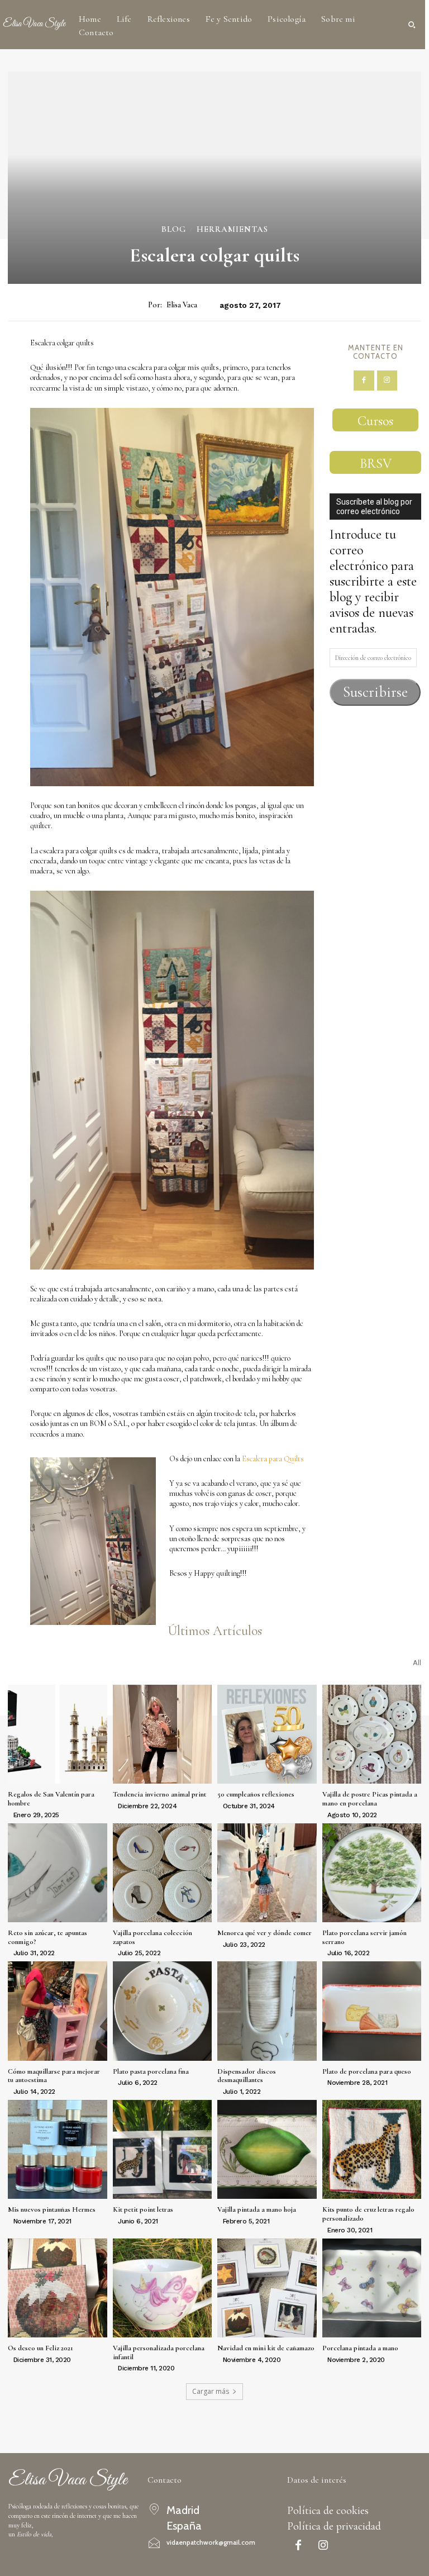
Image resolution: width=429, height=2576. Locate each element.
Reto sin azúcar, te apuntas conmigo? (47, 1937)
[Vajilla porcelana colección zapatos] (163, 1873)
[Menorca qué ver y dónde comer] (267, 1873)
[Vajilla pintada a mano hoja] (267, 2150)
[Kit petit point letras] (163, 2150)
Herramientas (232, 229)
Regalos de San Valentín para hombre (51, 1799)
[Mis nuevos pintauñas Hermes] (58, 2150)
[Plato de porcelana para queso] (372, 2011)
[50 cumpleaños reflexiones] (267, 1734)
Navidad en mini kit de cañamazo (266, 2348)
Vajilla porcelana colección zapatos (152, 1937)
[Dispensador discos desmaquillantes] (267, 2011)
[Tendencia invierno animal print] (163, 1734)
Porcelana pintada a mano (360, 2348)
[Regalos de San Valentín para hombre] (58, 1734)
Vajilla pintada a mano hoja (257, 2209)
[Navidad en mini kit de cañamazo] (267, 2288)
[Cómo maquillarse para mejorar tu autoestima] (58, 2011)
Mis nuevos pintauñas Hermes (52, 2209)
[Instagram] (387, 381)
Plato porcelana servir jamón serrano (364, 1937)
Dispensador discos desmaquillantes (247, 2076)
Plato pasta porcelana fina (151, 2071)
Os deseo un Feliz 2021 (40, 2348)
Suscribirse (375, 692)
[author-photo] (9, 1814)
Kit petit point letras (143, 2209)
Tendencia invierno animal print (159, 1794)
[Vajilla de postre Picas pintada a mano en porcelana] (372, 1734)
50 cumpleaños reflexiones (256, 1794)
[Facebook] (364, 381)
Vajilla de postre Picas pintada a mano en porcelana (370, 1799)
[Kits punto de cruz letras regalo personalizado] (372, 2150)
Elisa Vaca (182, 305)
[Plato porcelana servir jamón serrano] (372, 1873)
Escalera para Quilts (273, 1459)
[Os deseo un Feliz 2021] (58, 2288)
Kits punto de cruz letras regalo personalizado (368, 2214)
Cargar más (211, 2391)
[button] (412, 25)
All (417, 1663)
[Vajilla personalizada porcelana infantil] (163, 2288)
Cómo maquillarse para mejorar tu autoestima (54, 2076)
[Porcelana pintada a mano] (372, 2288)
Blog (174, 229)
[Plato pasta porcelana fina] (163, 2011)
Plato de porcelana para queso (367, 2071)
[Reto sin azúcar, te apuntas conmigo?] (58, 1873)
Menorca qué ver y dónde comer (264, 1933)
